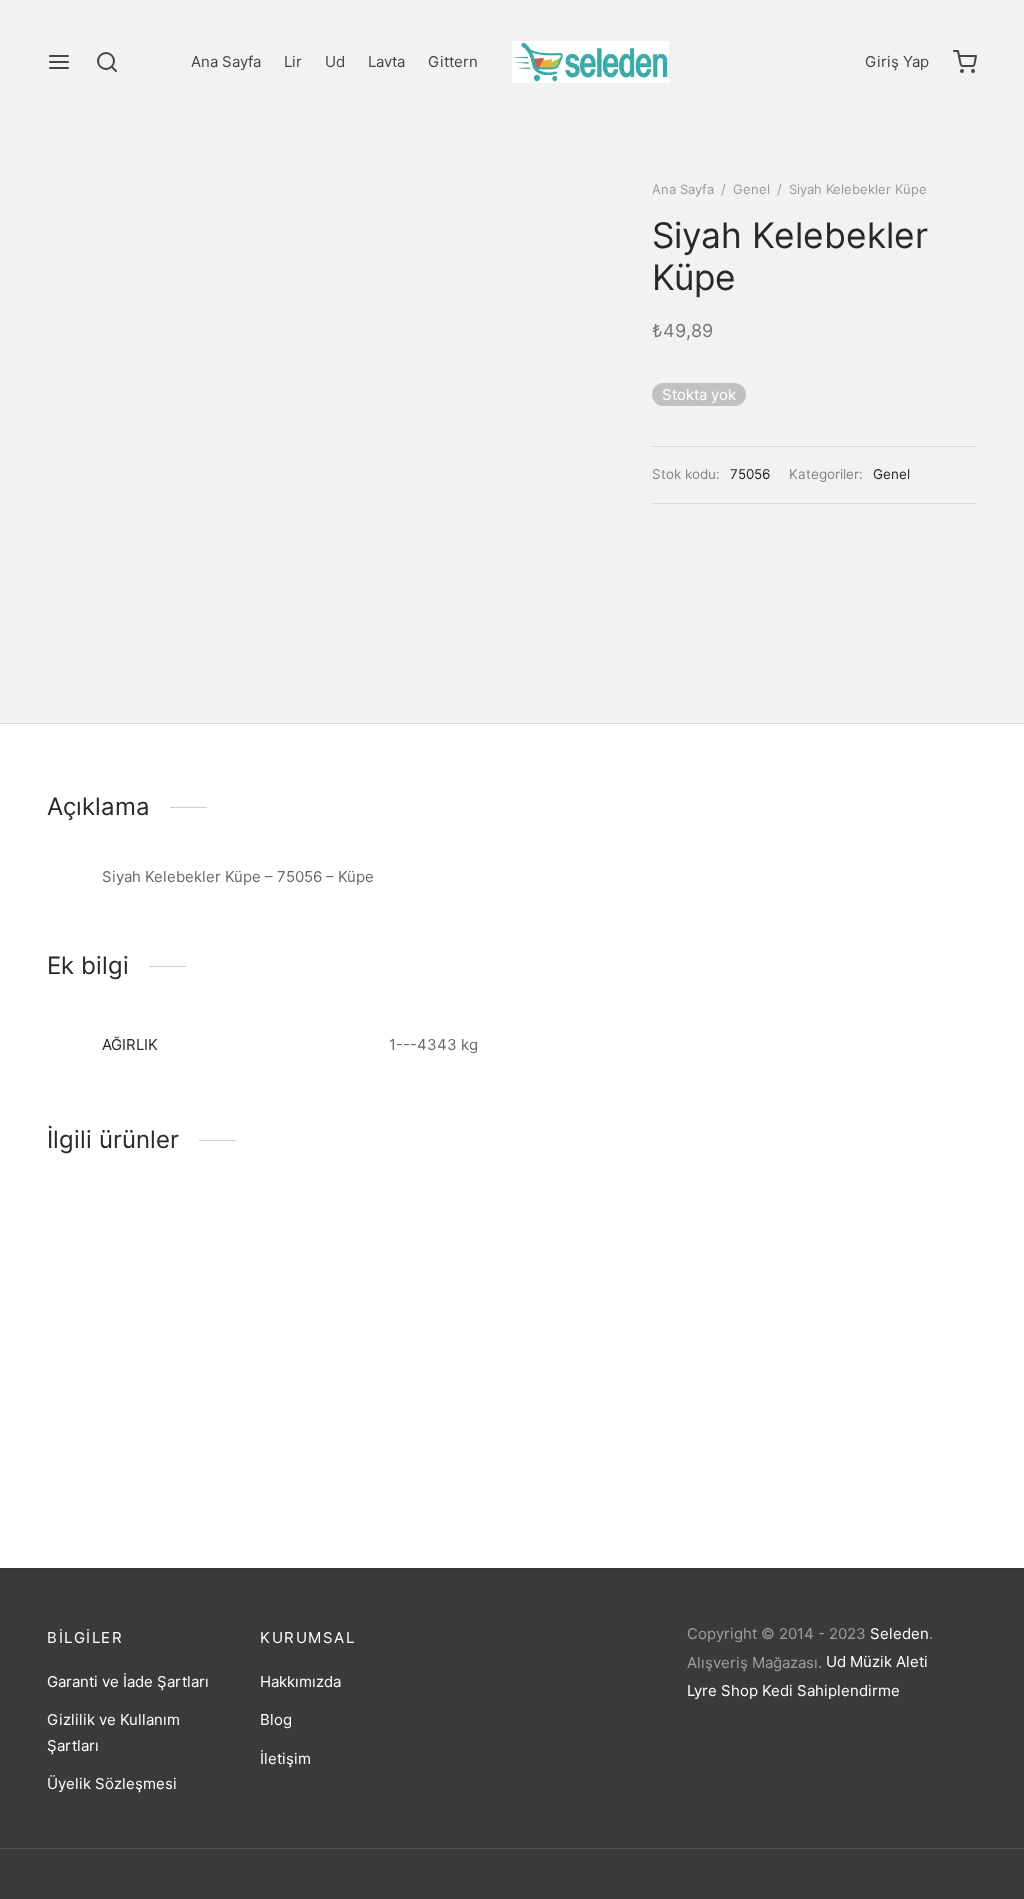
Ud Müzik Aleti (877, 1661)
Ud (335, 61)
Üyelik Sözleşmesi (112, 1783)
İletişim (285, 1758)
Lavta (386, 61)
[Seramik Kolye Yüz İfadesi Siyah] (632, 1306)
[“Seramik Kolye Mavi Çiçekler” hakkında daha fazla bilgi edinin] (838, 1364)
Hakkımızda (300, 1681)
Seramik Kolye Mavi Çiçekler (867, 1438)
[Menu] (59, 62)
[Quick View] (186, 1364)
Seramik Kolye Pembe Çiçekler (124, 1443)
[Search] (107, 62)
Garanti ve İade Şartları (128, 1681)
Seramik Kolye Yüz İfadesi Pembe (378, 1444)
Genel (751, 189)
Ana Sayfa (226, 61)
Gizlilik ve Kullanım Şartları (113, 1732)
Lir (293, 61)
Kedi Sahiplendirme (831, 1690)
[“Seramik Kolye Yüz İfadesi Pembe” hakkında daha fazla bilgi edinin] (358, 1365)
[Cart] (965, 62)
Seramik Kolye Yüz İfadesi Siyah (618, 1443)
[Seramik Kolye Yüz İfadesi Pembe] (392, 1306)
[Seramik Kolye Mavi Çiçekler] (872, 1306)
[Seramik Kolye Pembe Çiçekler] (152, 1306)
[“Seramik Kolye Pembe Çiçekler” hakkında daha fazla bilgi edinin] (118, 1364)
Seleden (899, 1633)
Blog (276, 1719)
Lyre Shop (722, 1690)
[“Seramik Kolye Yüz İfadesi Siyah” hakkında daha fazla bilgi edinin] (598, 1364)
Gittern (453, 61)
